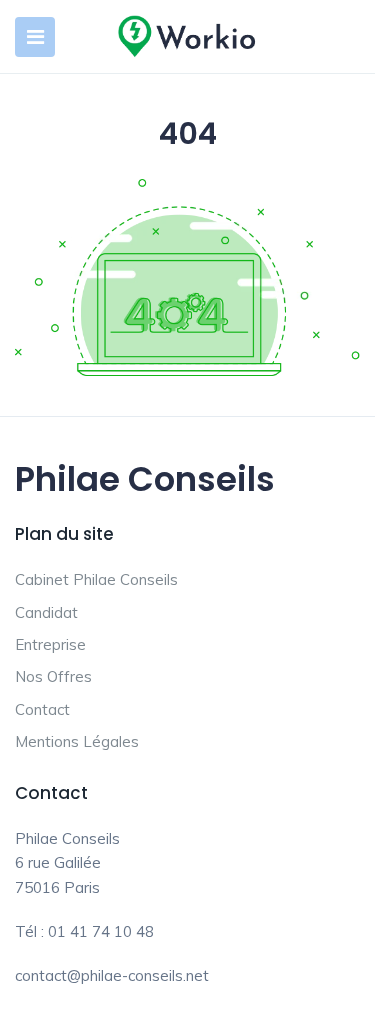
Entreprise (50, 644)
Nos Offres (53, 676)
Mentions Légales (77, 741)
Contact (42, 709)
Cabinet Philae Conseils (96, 579)
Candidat (46, 612)
